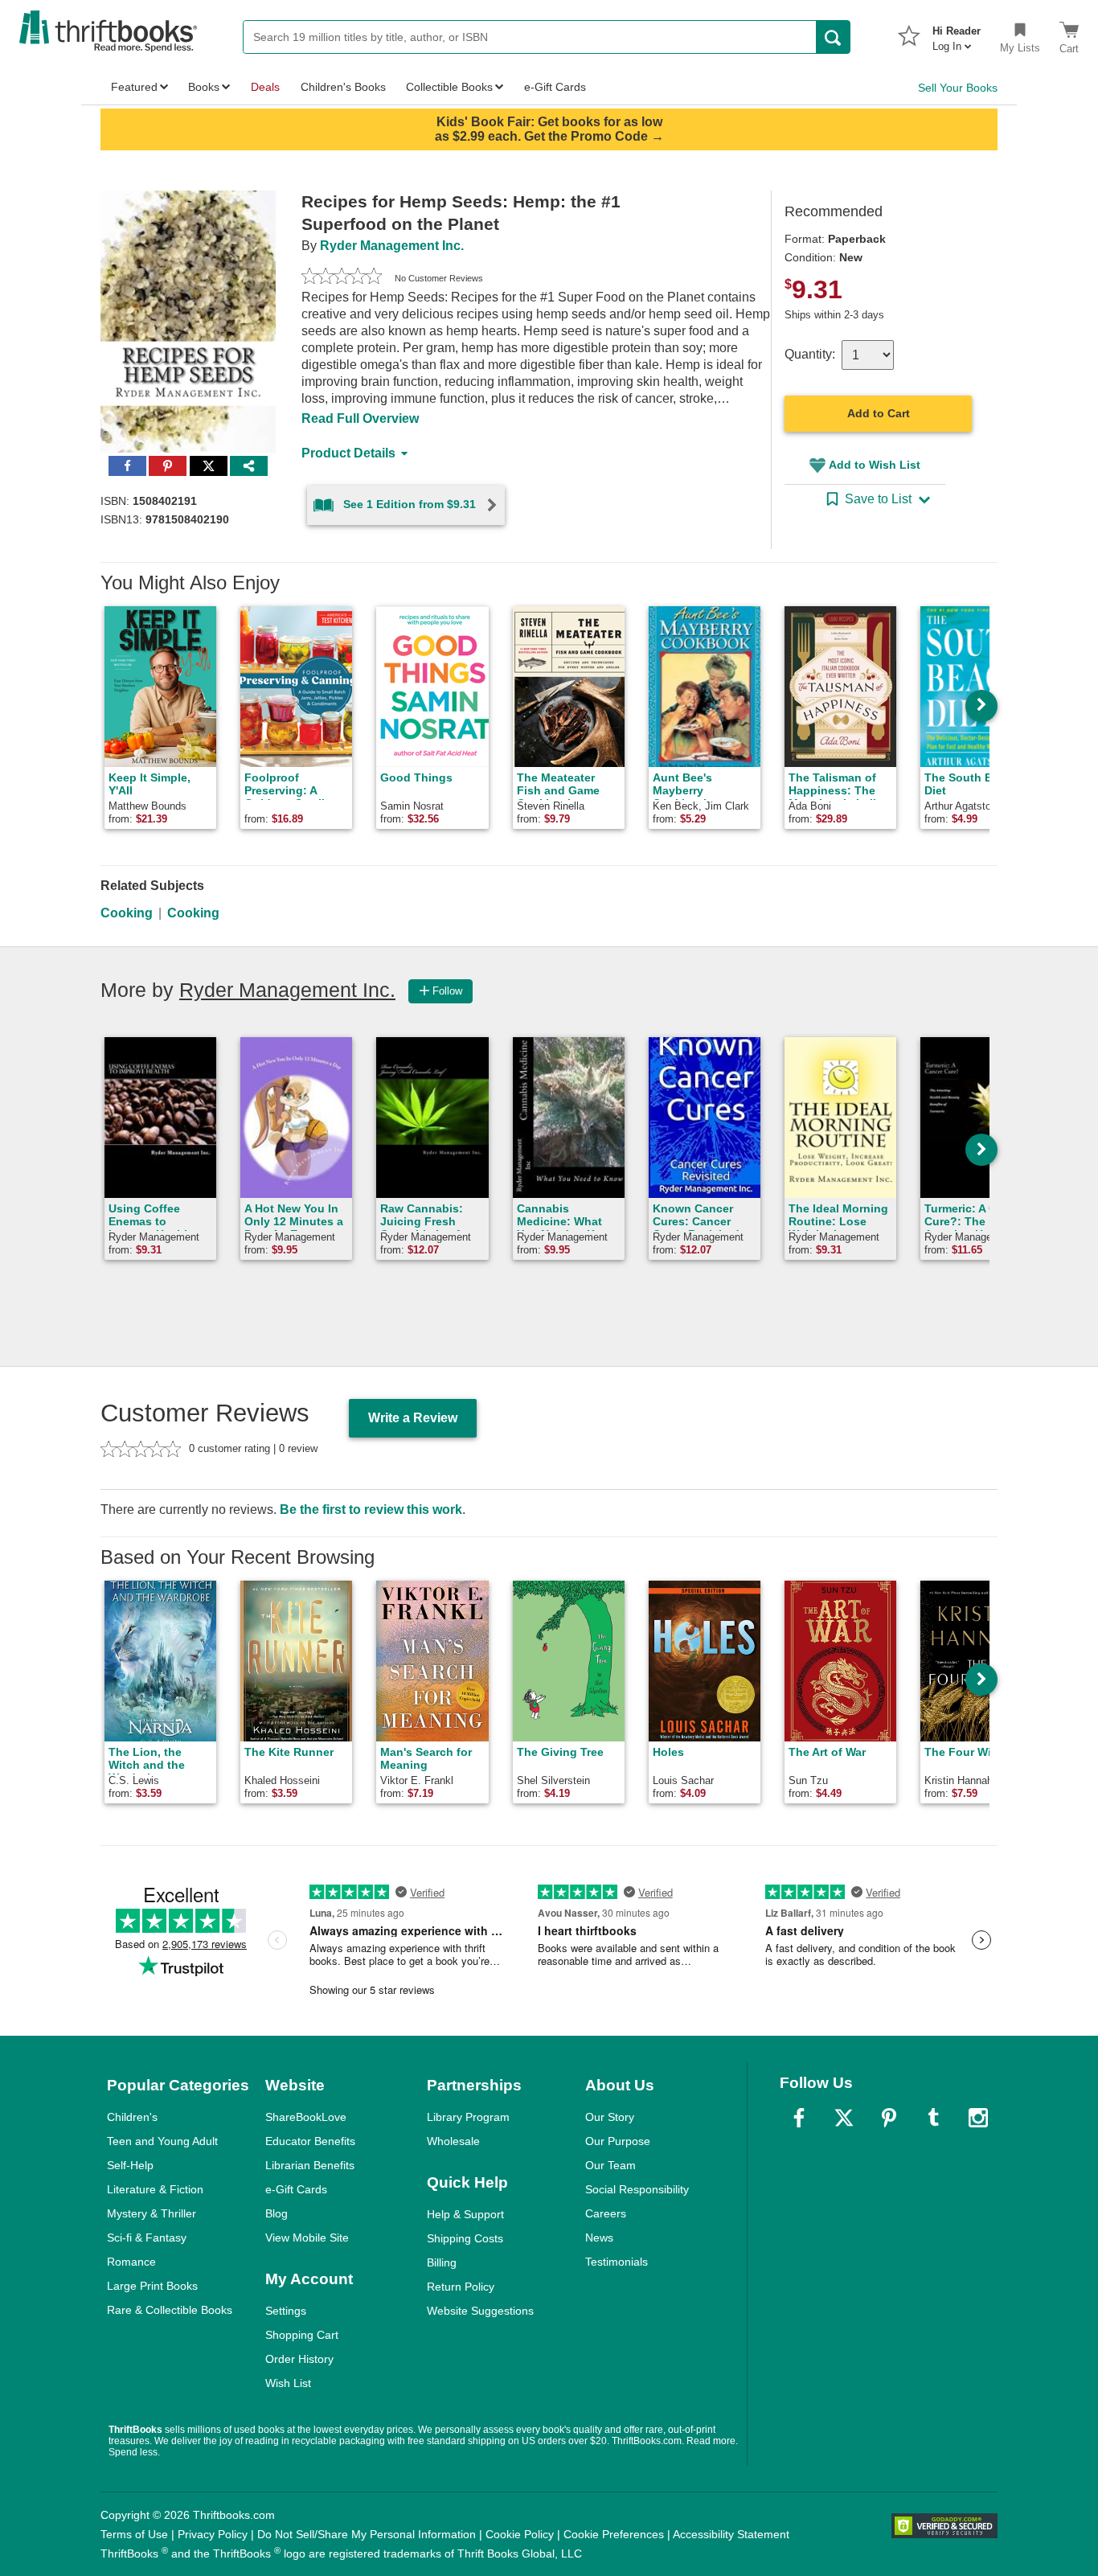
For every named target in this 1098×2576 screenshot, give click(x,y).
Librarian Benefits (310, 2165)
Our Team (610, 2165)
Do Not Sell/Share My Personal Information (367, 2534)
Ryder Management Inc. (392, 246)
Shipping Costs (465, 2238)
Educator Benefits (310, 2141)
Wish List (288, 2383)
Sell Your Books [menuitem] (958, 88)
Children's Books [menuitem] (343, 87)
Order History (299, 2359)
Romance (131, 2262)
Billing (442, 2262)
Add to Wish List (875, 465)
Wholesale (453, 2141)
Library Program (468, 2117)
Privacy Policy (213, 2534)
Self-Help (130, 2165)
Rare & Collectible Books (170, 2310)
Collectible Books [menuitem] (449, 87)
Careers (606, 2213)
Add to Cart (879, 413)
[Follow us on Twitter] (844, 2118)
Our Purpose (618, 2141)
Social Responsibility (637, 2189)
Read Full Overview (360, 418)
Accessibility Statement (731, 2534)
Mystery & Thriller (152, 2213)
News (599, 2238)
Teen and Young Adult (162, 2141)
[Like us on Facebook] (799, 2118)
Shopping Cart (302, 2335)
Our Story (610, 2117)
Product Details (348, 453)
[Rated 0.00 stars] (342, 278)
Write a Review (413, 1418)
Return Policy (461, 2287)
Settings (286, 2311)
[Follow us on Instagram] (978, 2118)
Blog (277, 2213)
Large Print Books (152, 2286)
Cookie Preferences (614, 2534)
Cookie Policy (520, 2534)
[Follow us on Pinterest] (889, 2118)
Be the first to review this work (371, 1510)
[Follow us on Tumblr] (933, 2118)
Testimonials (617, 2262)
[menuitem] (957, 34)
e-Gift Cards (296, 2189)
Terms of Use (134, 2534)
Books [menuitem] (204, 87)
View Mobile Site (307, 2238)
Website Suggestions (480, 2311)
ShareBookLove (306, 2117)
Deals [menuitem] (265, 87)
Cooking (127, 913)
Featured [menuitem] (134, 87)
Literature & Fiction (155, 2189)
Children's (132, 2117)
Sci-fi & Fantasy (147, 2238)
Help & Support (465, 2214)
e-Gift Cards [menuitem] (555, 87)
